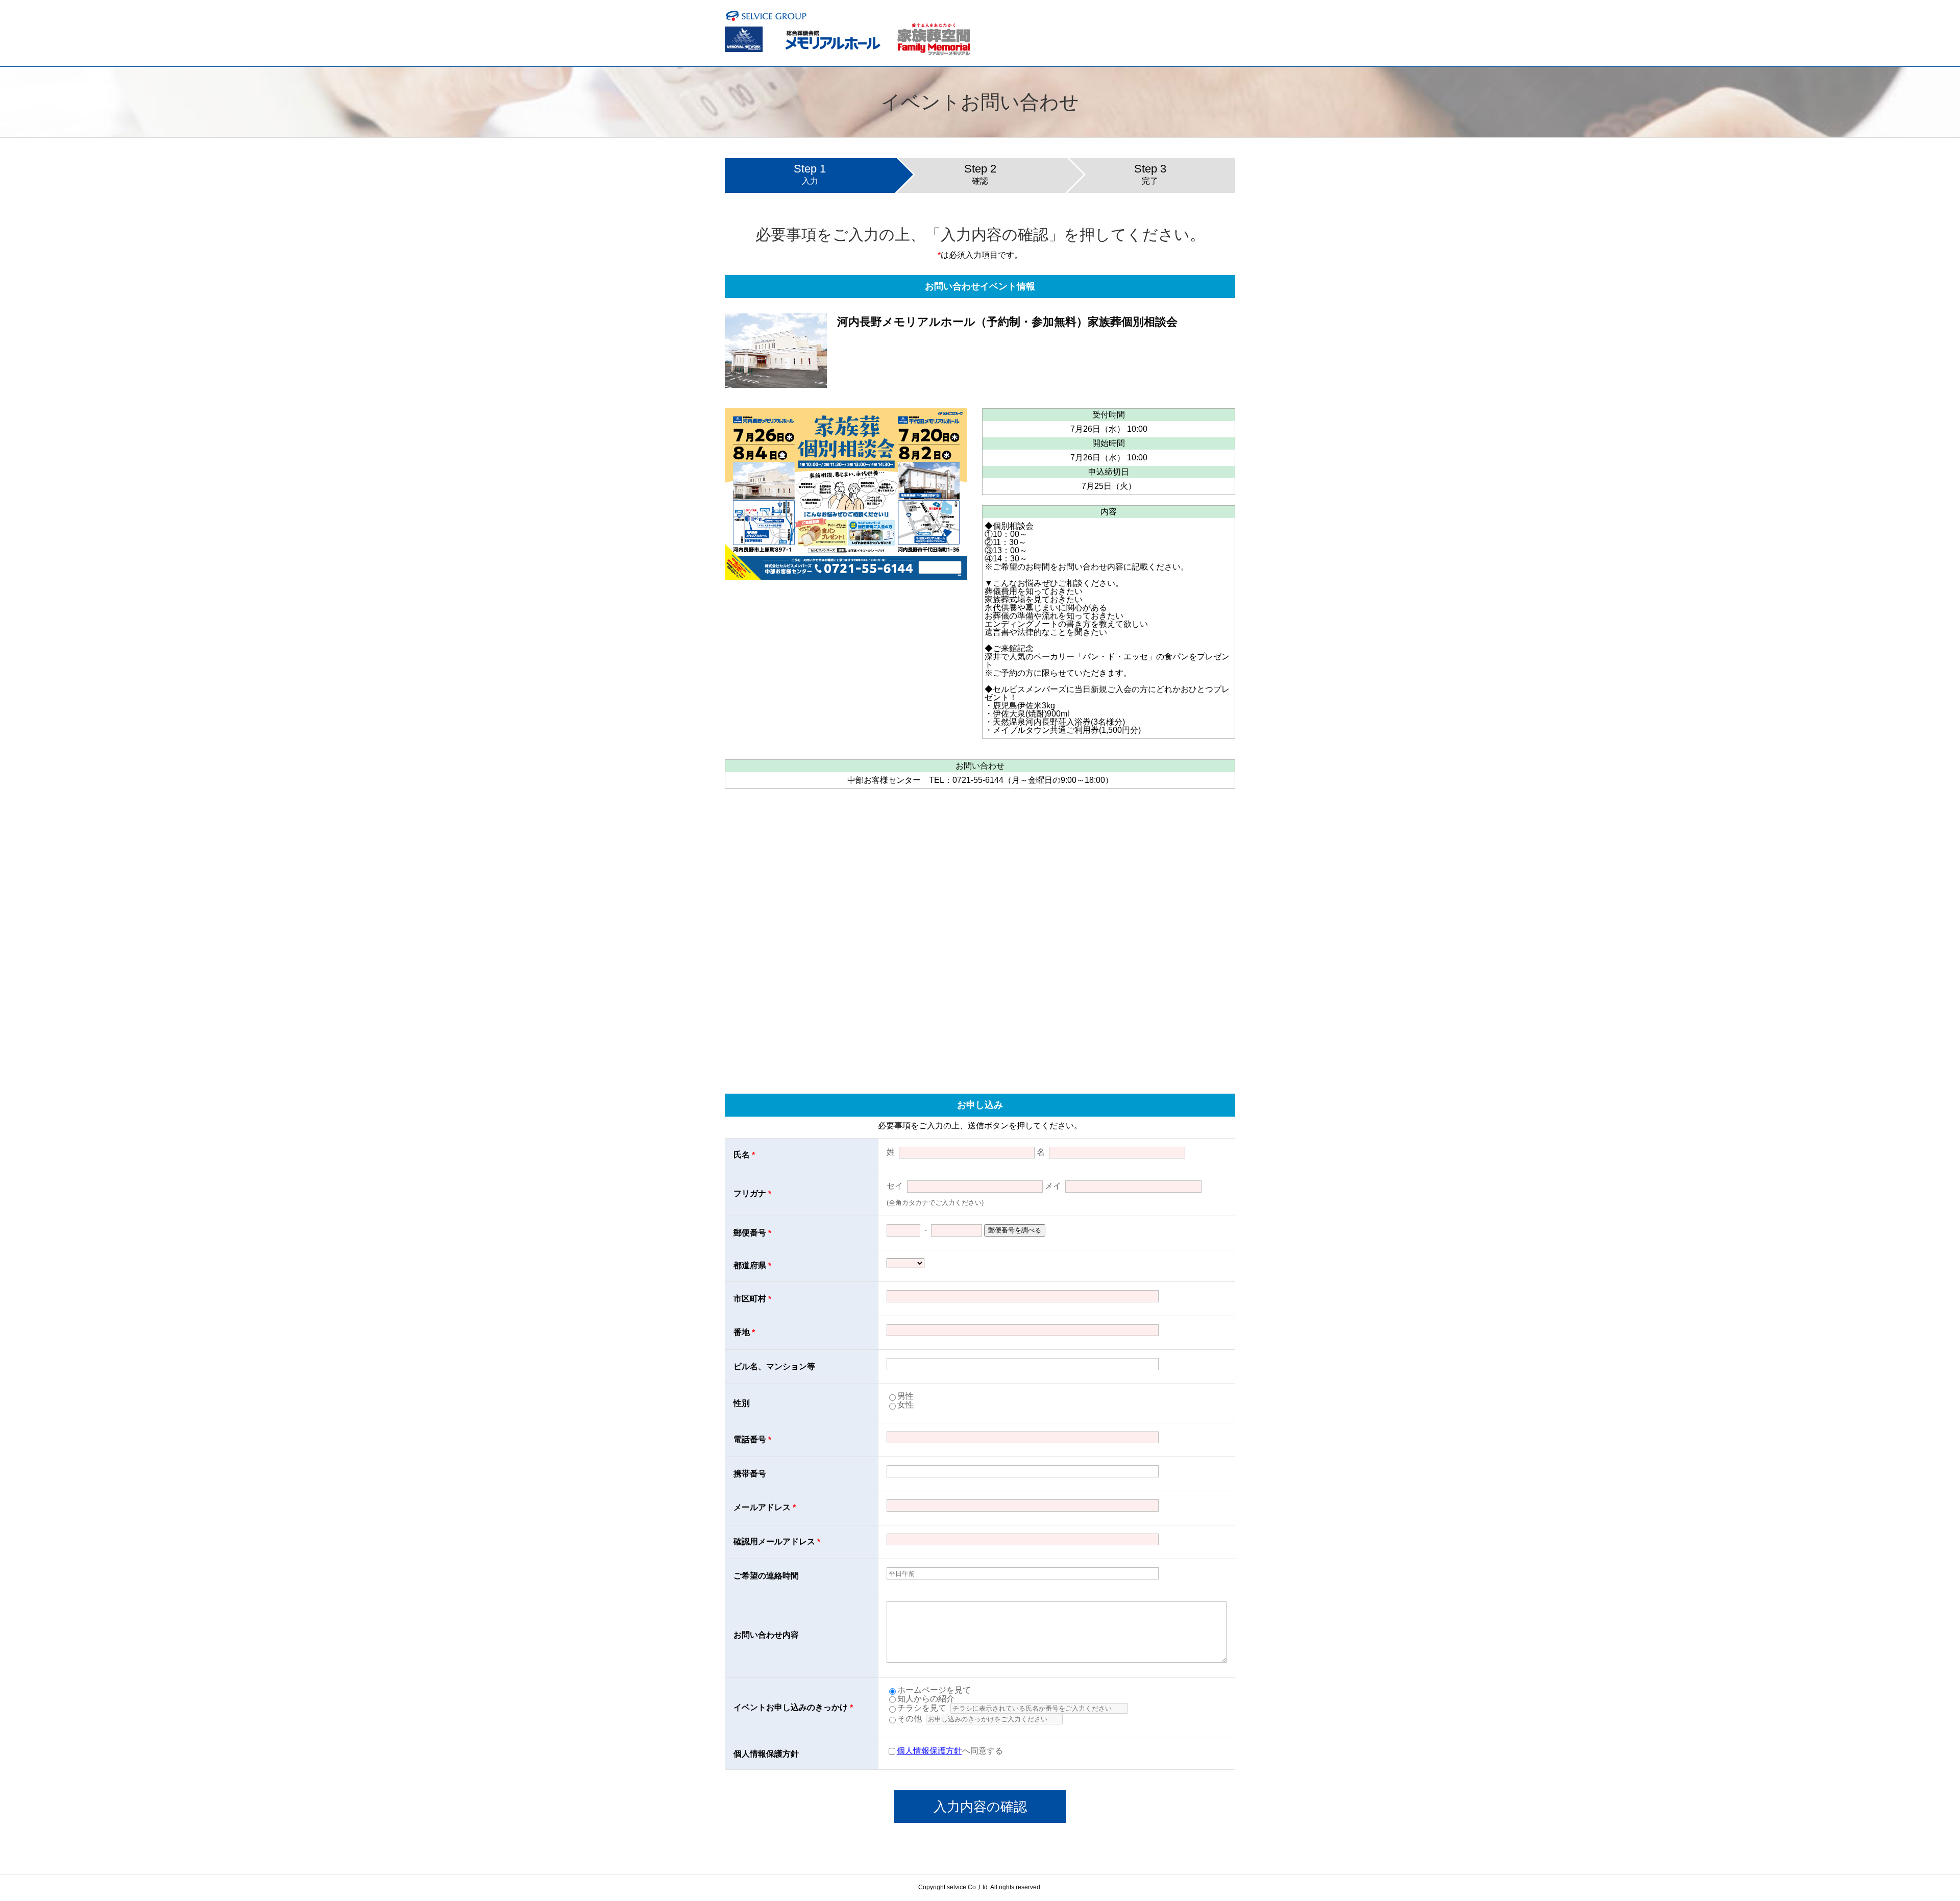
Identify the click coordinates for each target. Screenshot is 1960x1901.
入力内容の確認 (980, 1807)
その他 (910, 1719)
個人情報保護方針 (929, 1751)
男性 (905, 1396)
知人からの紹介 (926, 1699)
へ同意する (950, 1751)
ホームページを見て (934, 1690)
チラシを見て (922, 1708)
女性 (905, 1405)
